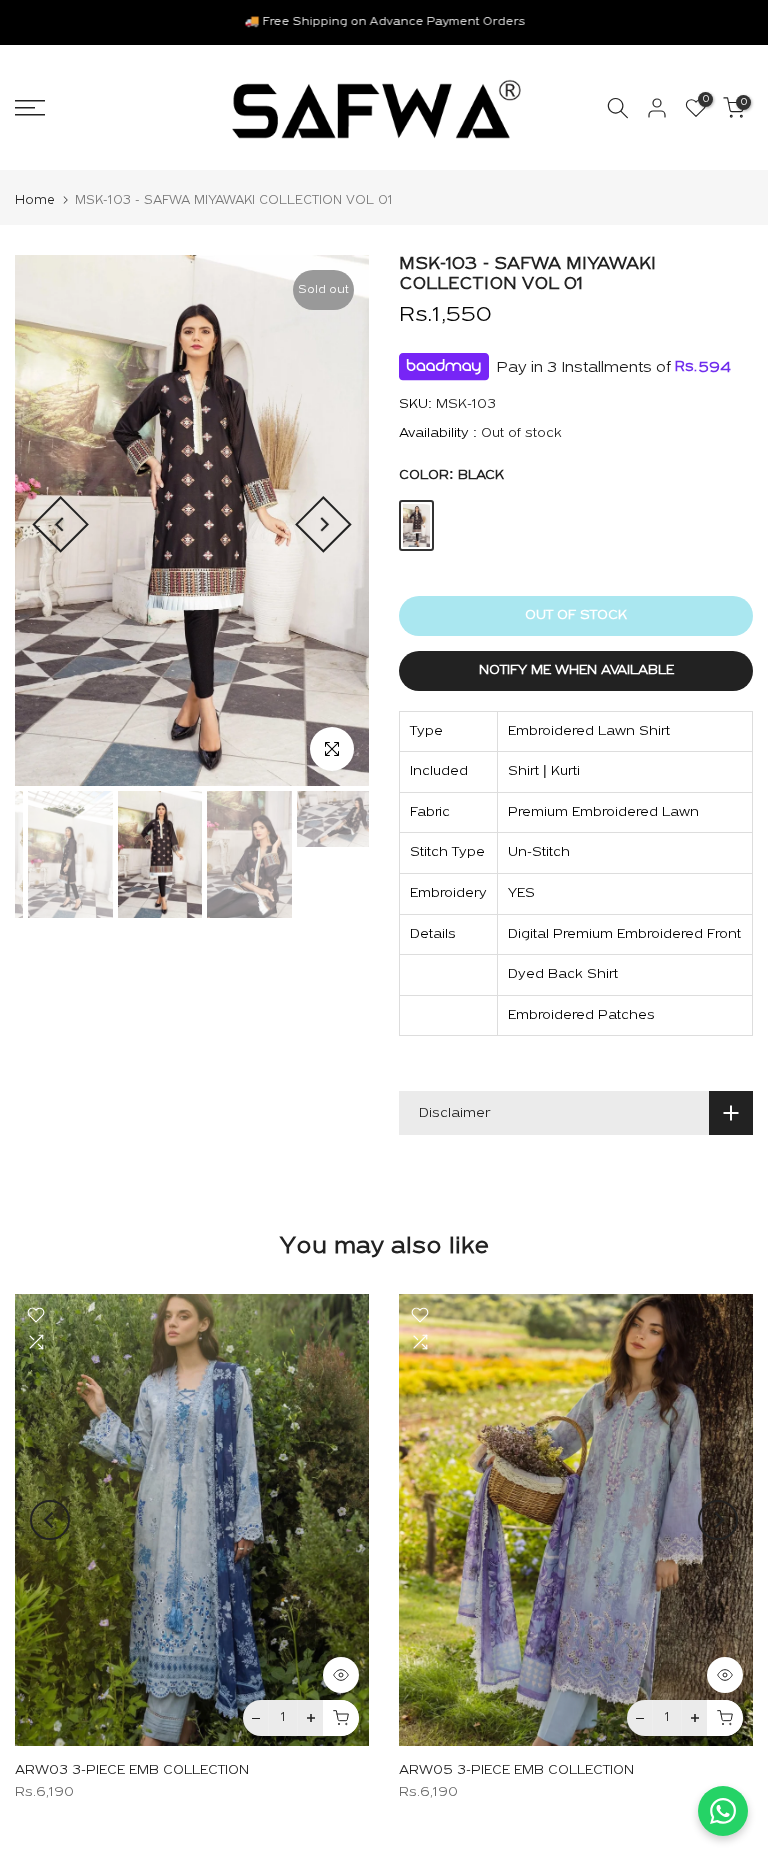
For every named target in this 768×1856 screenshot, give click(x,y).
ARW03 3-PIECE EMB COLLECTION (132, 1771)
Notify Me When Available (576, 670)
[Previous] (60, 524)
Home (35, 200)
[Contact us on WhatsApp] (723, 1811)
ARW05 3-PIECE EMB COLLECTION (516, 1771)
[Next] (323, 524)
